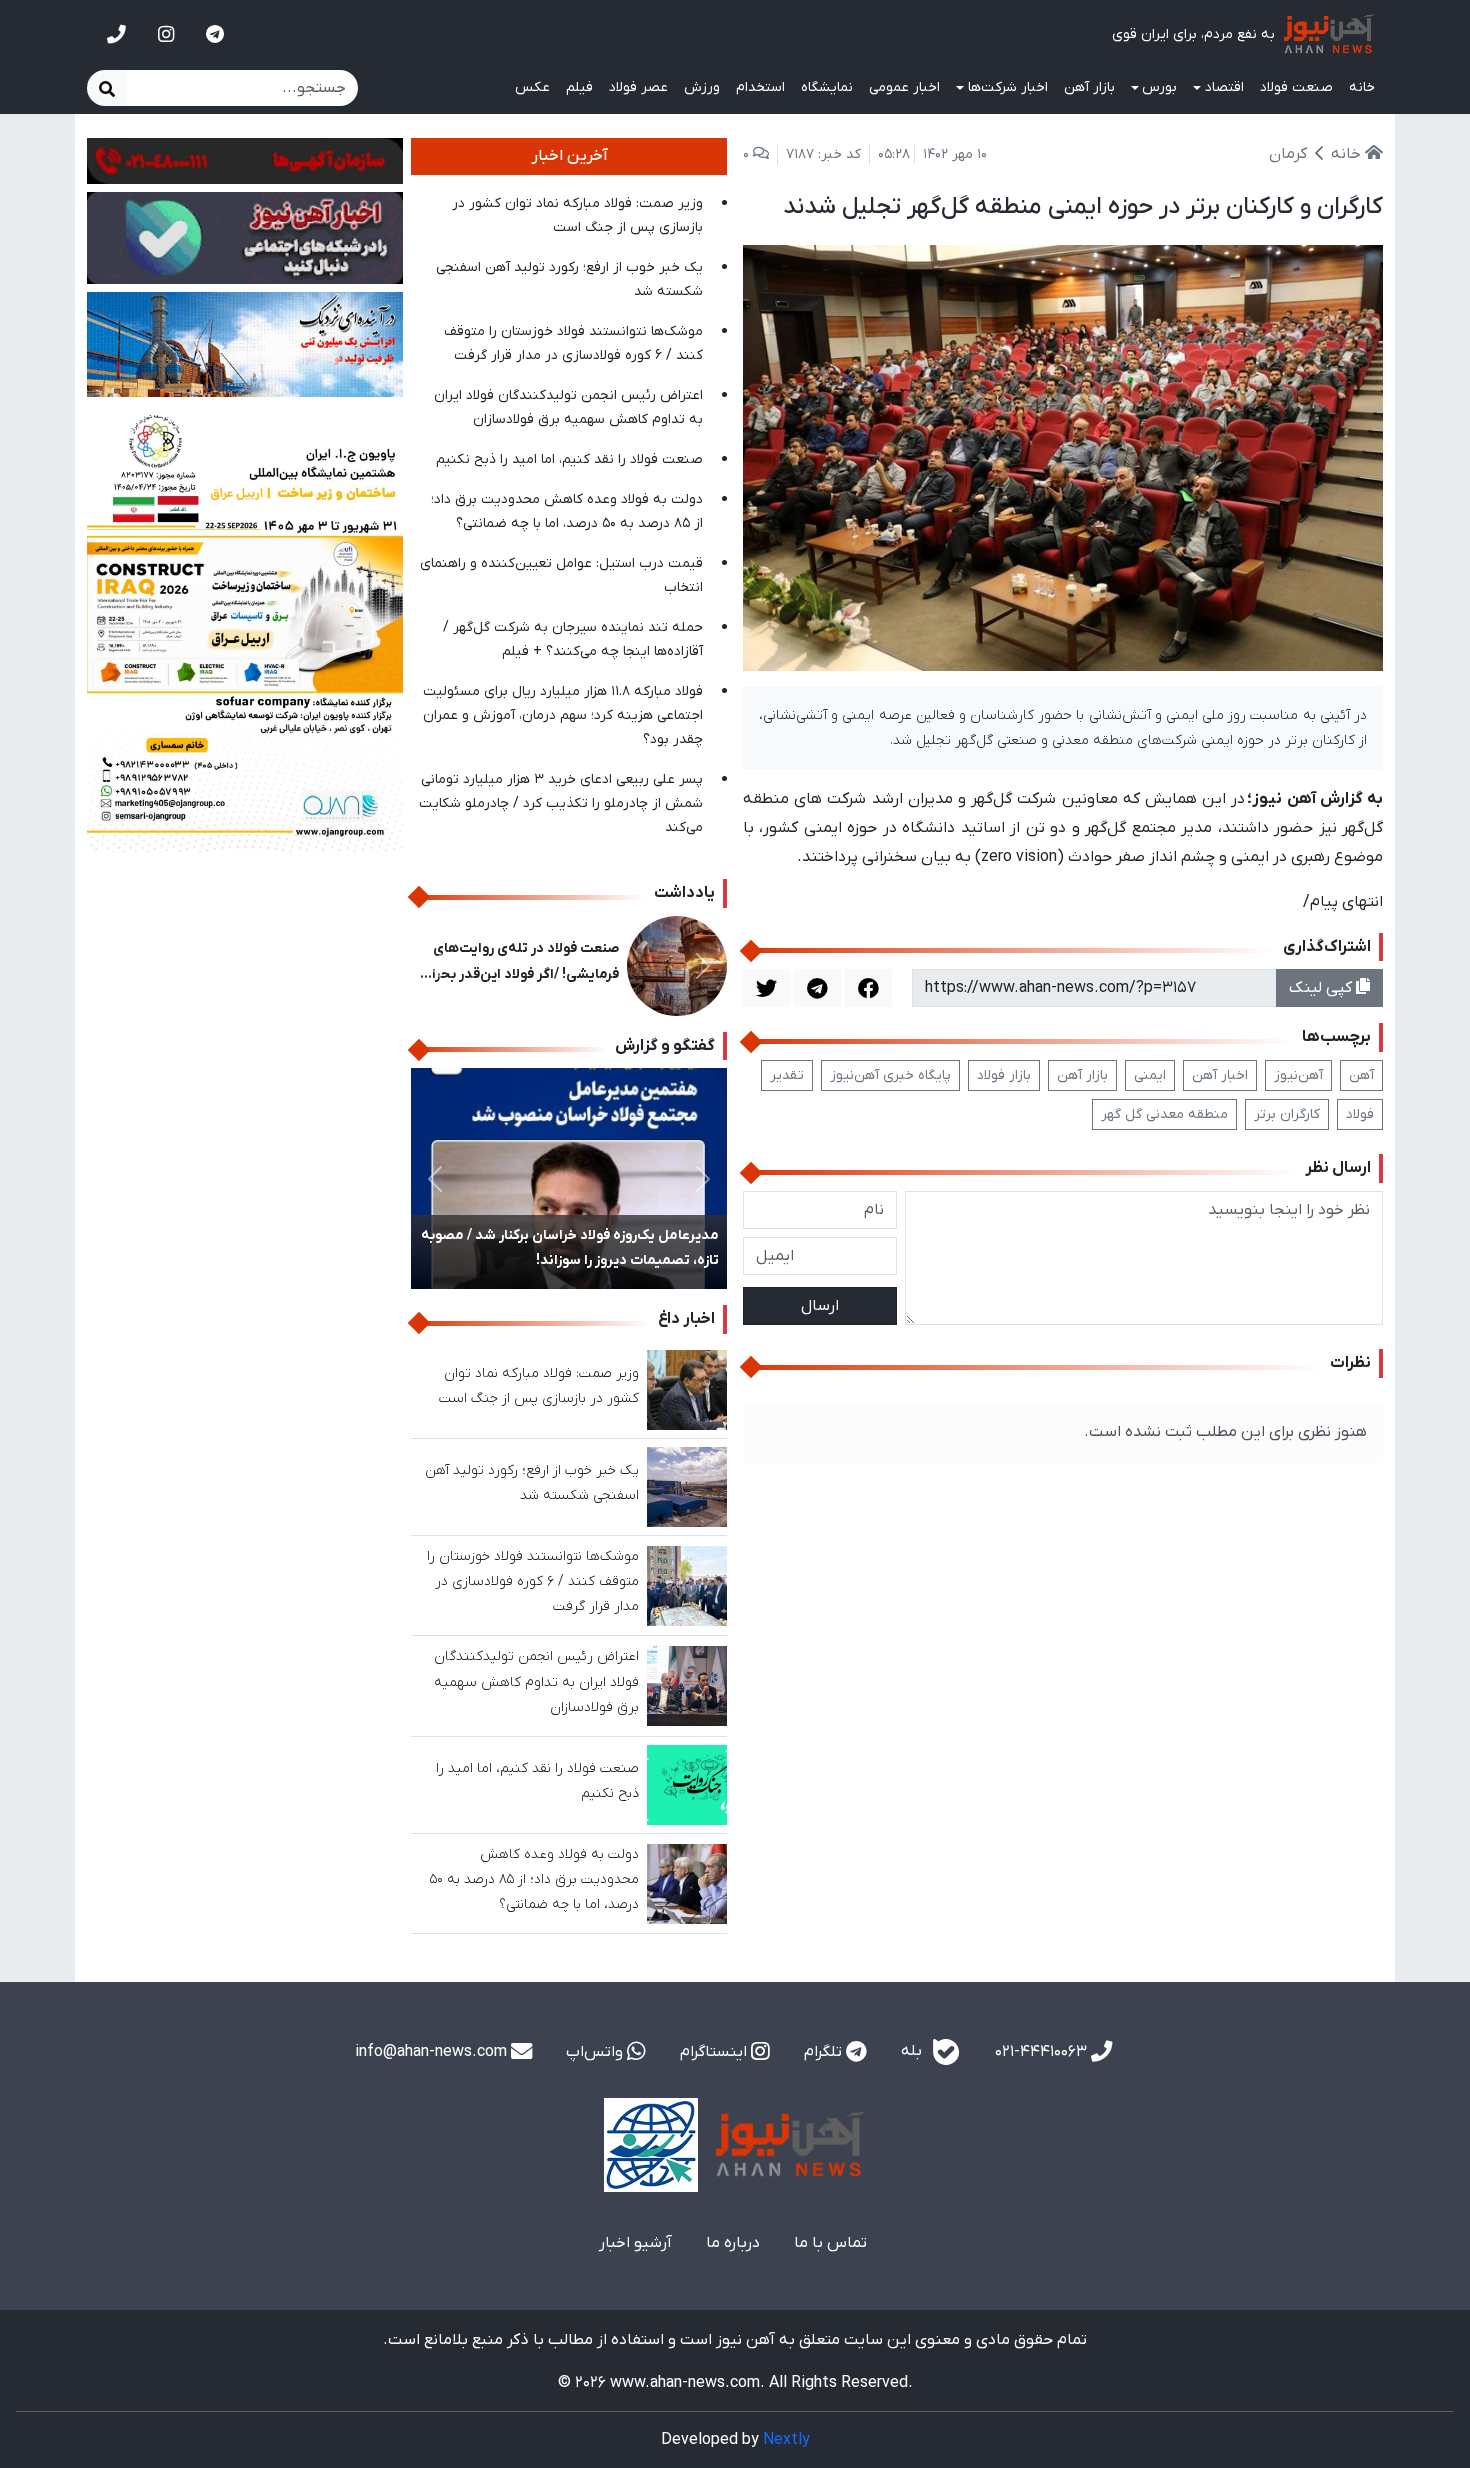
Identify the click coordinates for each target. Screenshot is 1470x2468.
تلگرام (825, 2052)
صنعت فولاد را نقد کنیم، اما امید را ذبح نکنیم (569, 459)
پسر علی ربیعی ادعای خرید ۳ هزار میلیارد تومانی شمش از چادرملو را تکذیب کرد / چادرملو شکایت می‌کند (561, 803)
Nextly (786, 2440)
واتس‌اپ (596, 2052)
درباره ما (733, 2243)
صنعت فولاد (1296, 87)
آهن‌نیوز (1298, 1075)
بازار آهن (1089, 87)
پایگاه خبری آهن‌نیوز (890, 1075)
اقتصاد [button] (1224, 87)
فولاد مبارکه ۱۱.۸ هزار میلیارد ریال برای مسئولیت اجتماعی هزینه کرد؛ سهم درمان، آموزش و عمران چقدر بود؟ (563, 715)
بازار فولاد (1004, 1075)
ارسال (820, 1306)
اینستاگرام (715, 2052)
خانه (1362, 87)
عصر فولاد (638, 87)
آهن (1361, 1075)
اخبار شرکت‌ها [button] (1008, 87)
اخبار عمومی (904, 87)
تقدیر (787, 1075)
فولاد (1360, 1114)
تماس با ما (830, 2243)
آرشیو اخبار (635, 2243)
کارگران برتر (1287, 1114)
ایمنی (1150, 1075)
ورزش (702, 87)
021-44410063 (1043, 2052)
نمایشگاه (827, 87)
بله (913, 2051)
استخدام (760, 87)
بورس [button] (1159, 87)
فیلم (579, 87)
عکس (532, 87)
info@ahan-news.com (433, 2052)
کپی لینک (1322, 988)
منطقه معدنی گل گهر (1164, 1114)
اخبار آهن (1220, 1075)
